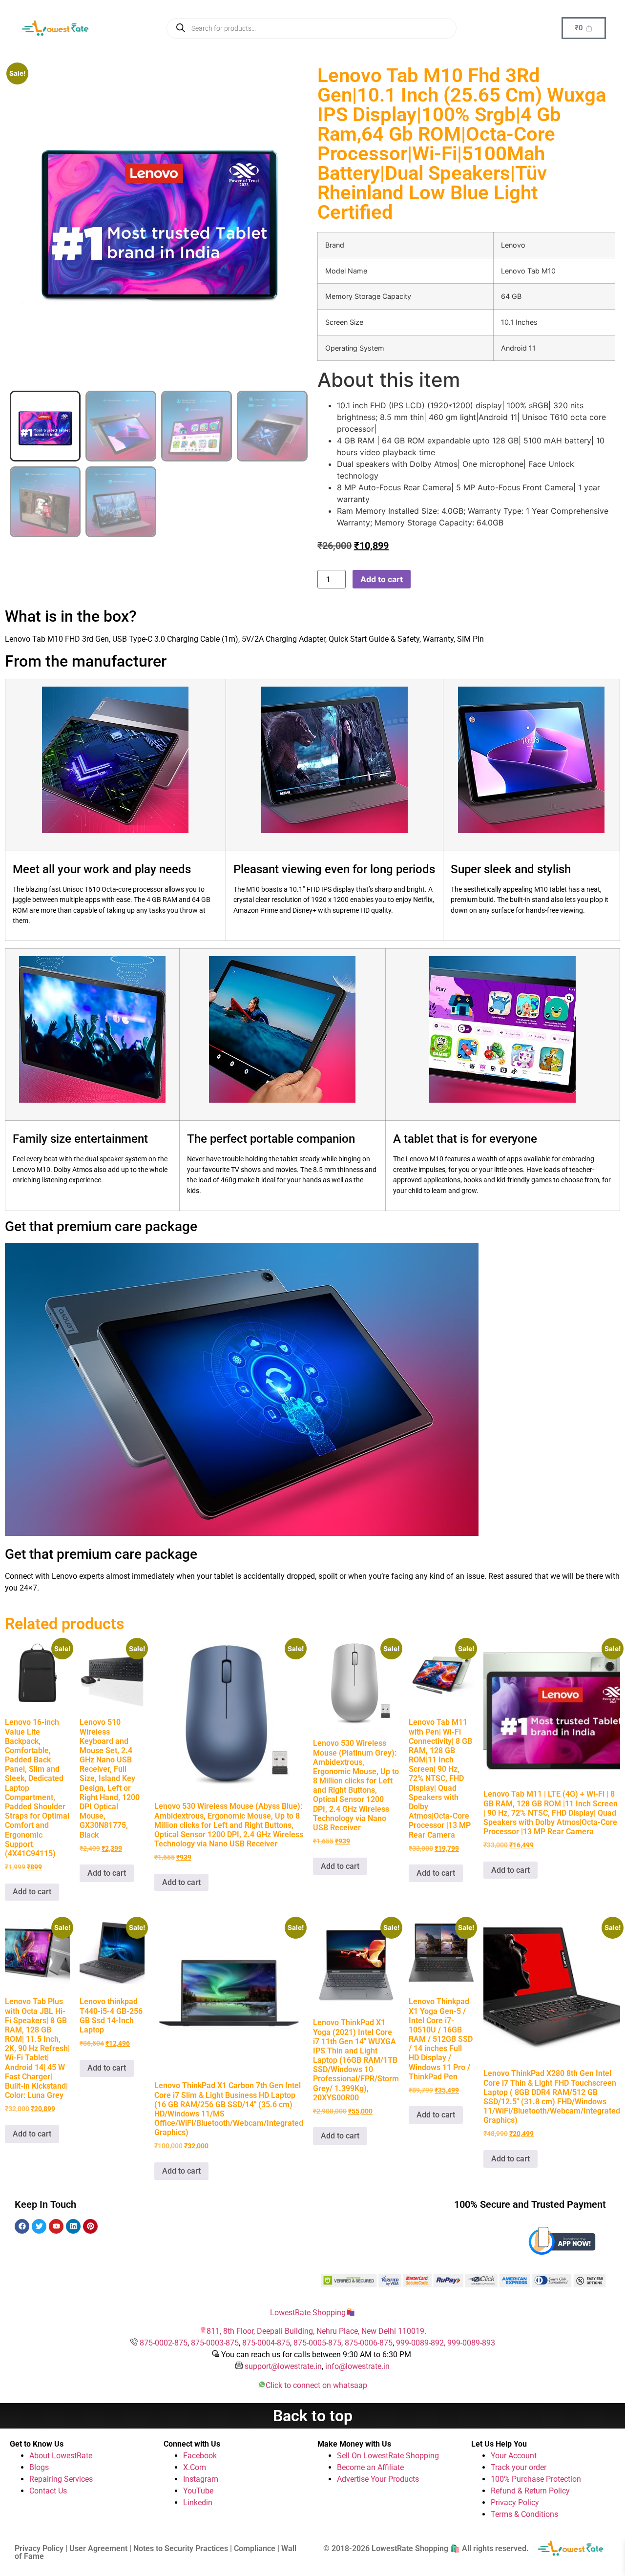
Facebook (200, 2456)
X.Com (195, 2467)
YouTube (198, 2491)
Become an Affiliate (370, 2467)
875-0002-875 (164, 2343)
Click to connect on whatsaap (316, 2385)
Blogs (39, 2467)
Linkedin (198, 2503)
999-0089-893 (471, 2343)
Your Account (514, 2456)
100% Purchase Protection (536, 2479)
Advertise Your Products (378, 2479)
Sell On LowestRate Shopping (388, 2456)
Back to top (313, 2416)
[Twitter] (39, 2226)
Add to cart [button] (32, 1892)
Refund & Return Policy (530, 2491)
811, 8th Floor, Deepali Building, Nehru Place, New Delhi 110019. (316, 2331)
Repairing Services (61, 2479)
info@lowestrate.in (357, 2366)
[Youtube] (56, 2226)
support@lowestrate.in (283, 2366)
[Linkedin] (73, 2226)
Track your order (519, 2467)
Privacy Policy (515, 2503)
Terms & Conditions (524, 2514)
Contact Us (48, 2491)
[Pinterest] (90, 2226)
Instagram (201, 2479)
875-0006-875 (369, 2343)
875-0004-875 (266, 2343)
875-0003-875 (215, 2343)
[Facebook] (22, 2226)
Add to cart (382, 579)
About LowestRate (61, 2456)
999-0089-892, (422, 2343)
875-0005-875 (317, 2343)
